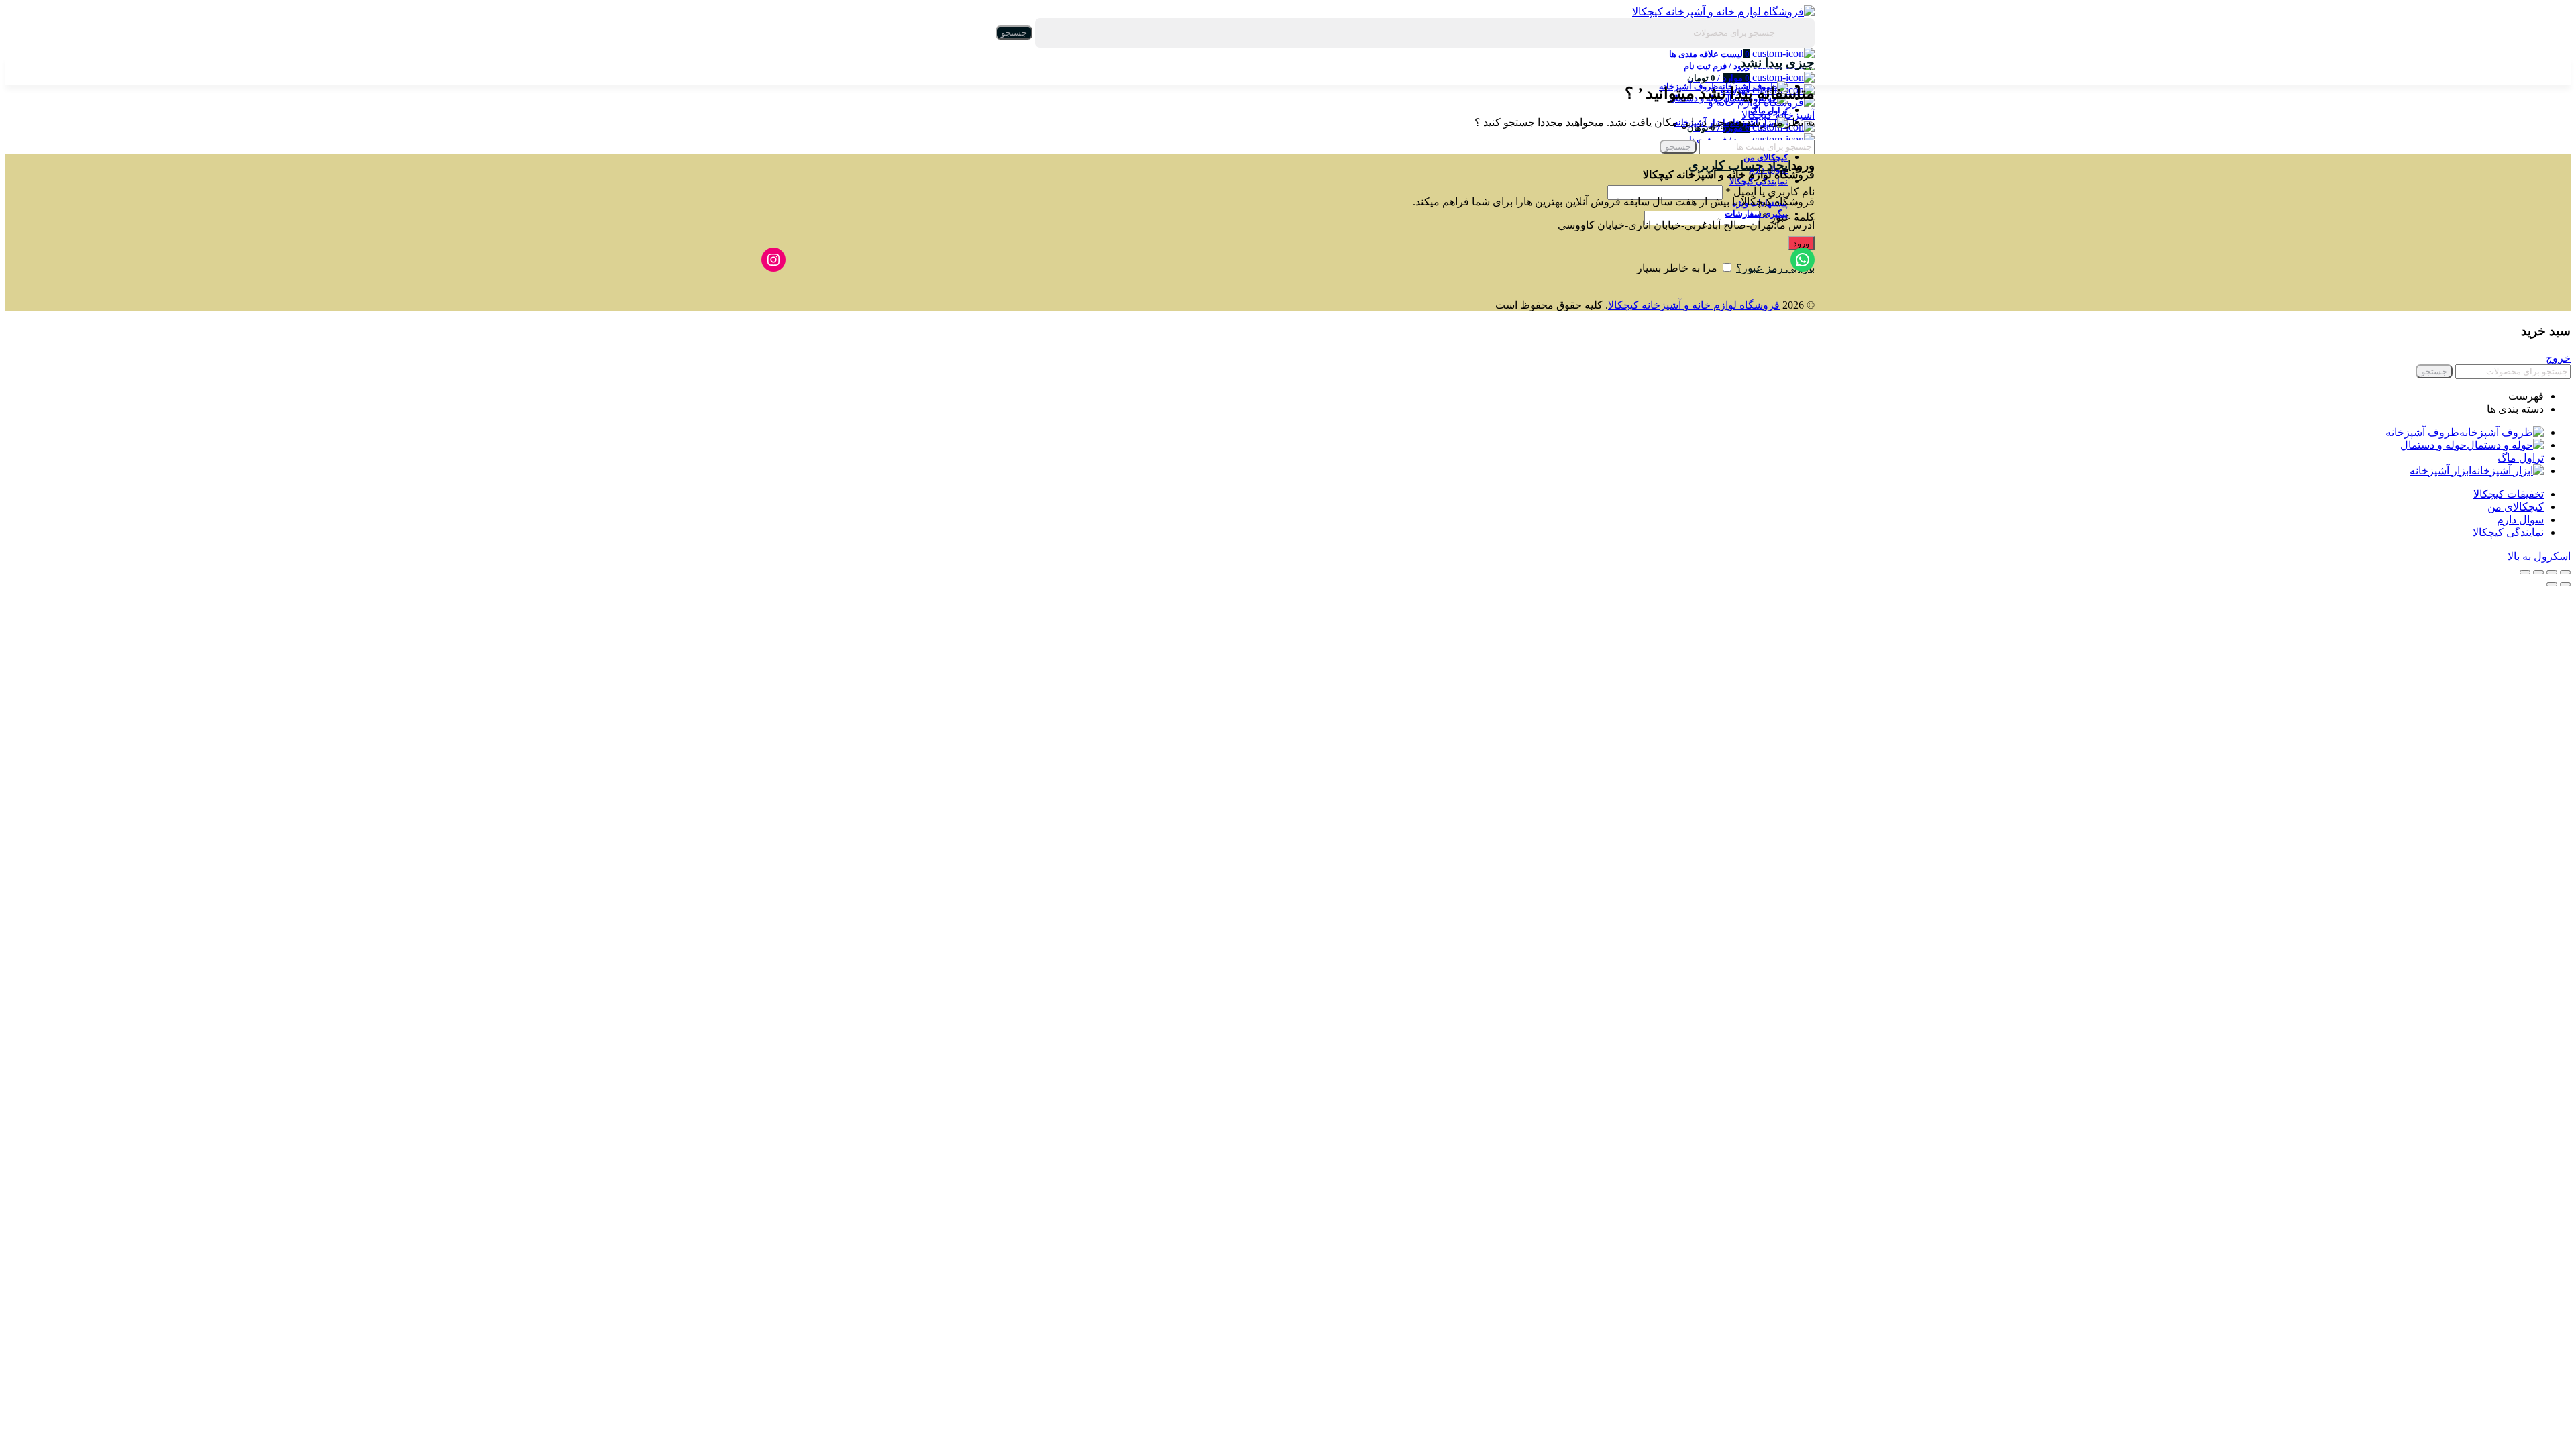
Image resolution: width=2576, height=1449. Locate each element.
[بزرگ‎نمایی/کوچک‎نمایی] (2525, 572)
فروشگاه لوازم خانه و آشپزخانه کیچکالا (1694, 305)
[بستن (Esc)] (2565, 572)
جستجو (1014, 33)
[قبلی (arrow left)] (2565, 584)
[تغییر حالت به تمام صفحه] (2538, 572)
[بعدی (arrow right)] (2552, 584)
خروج (2558, 358)
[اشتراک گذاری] (2552, 572)
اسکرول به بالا (2539, 556)
